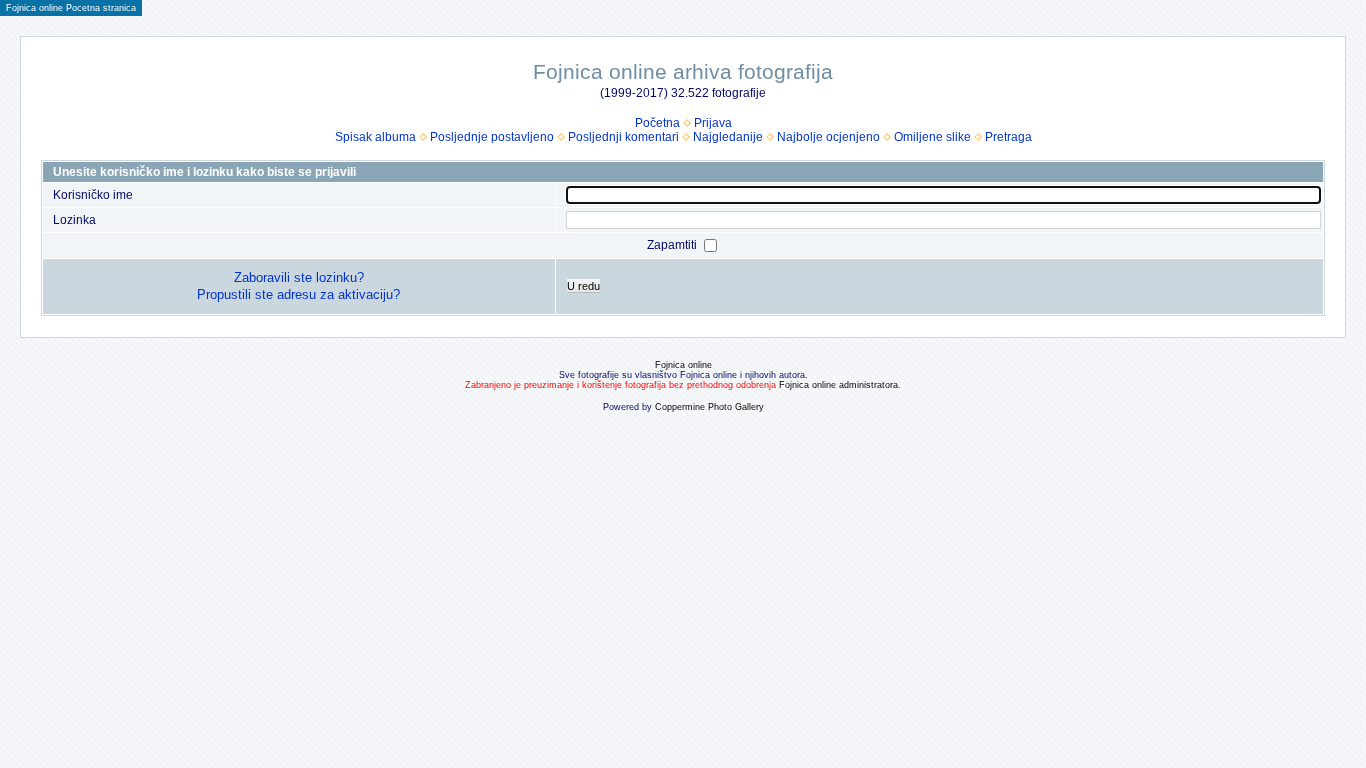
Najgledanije (728, 137)
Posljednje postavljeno (492, 137)
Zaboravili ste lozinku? (299, 277)
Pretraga (1008, 137)
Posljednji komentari (623, 137)
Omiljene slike (932, 137)
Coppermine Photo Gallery (709, 407)
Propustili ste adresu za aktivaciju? (298, 294)
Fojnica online (683, 365)
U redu (583, 286)
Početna (657, 123)
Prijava (713, 123)
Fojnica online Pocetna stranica (71, 8)
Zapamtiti (673, 245)
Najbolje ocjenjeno (828, 137)
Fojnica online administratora (838, 385)
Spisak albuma (375, 137)
